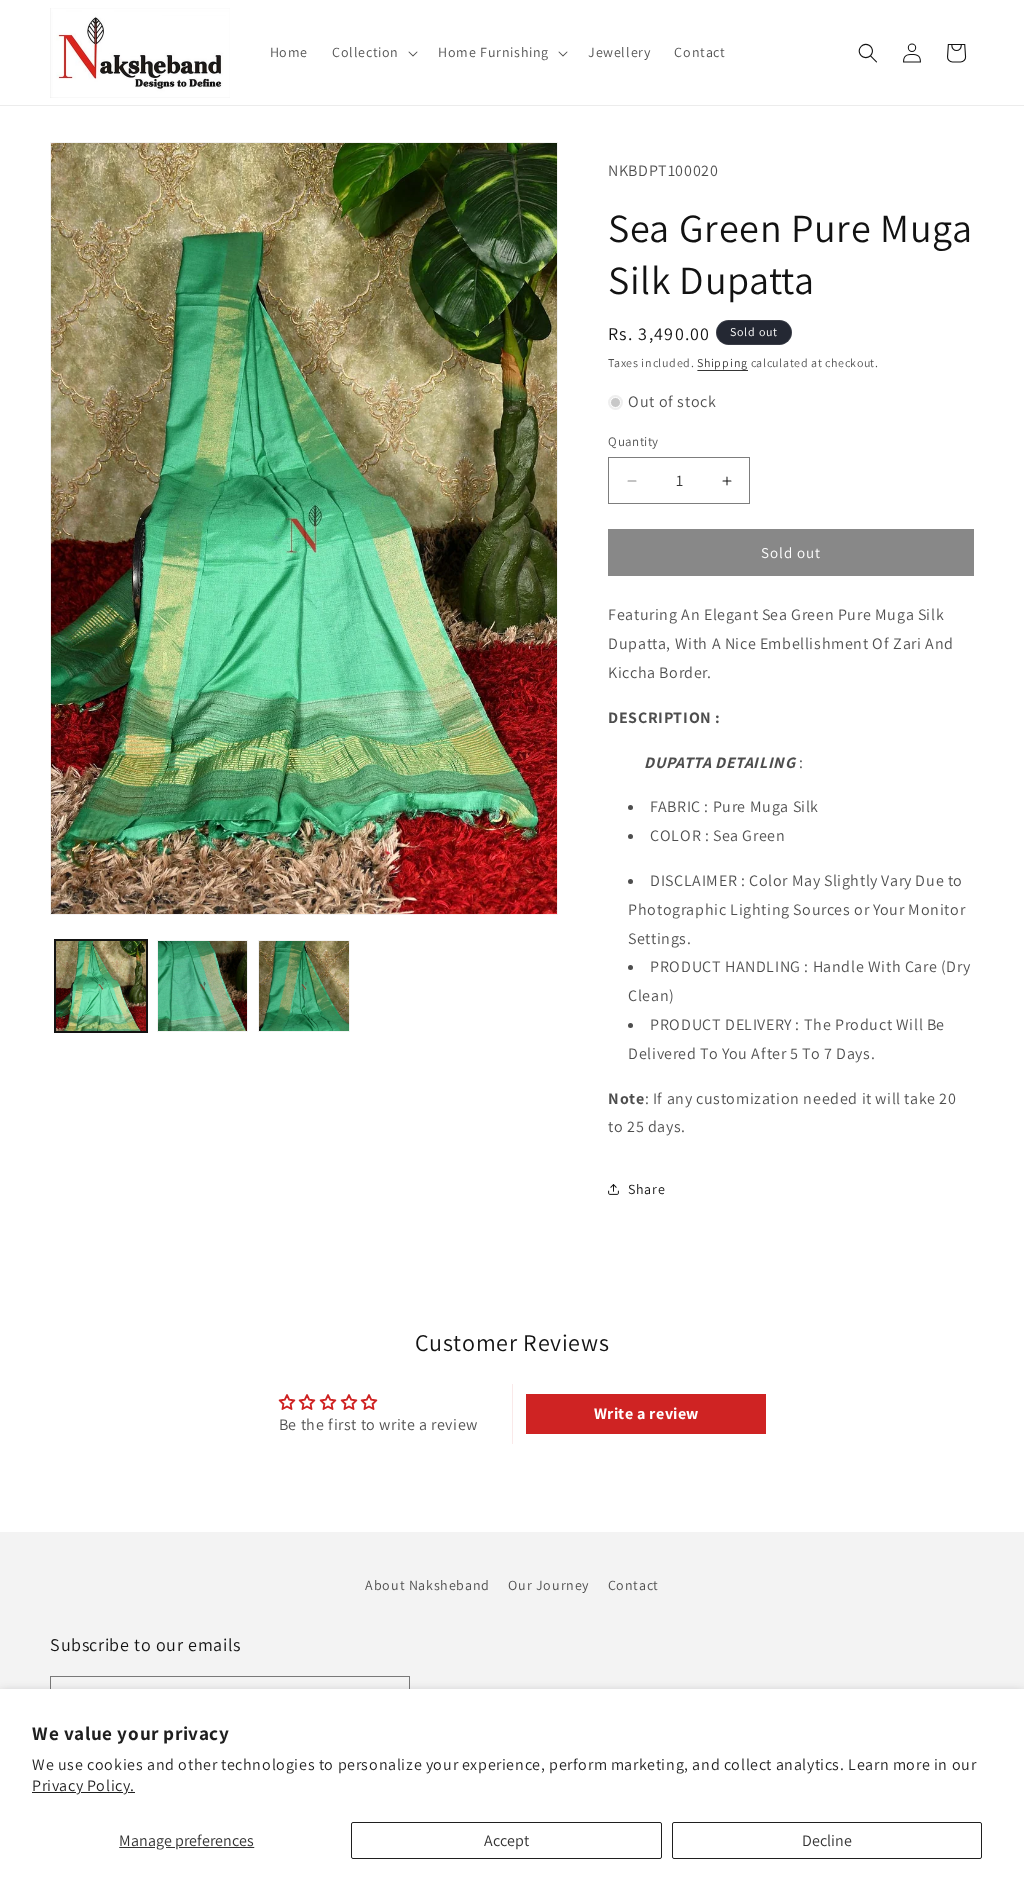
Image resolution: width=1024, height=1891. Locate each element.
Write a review (646, 1413)
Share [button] (646, 1189)
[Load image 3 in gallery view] (304, 986)
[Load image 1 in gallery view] (101, 986)
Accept (506, 1840)
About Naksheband (427, 1585)
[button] (373, 52)
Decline (827, 1840)
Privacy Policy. (83, 1785)
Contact (633, 1585)
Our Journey (548, 1585)
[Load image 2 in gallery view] (203, 986)
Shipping (722, 362)
